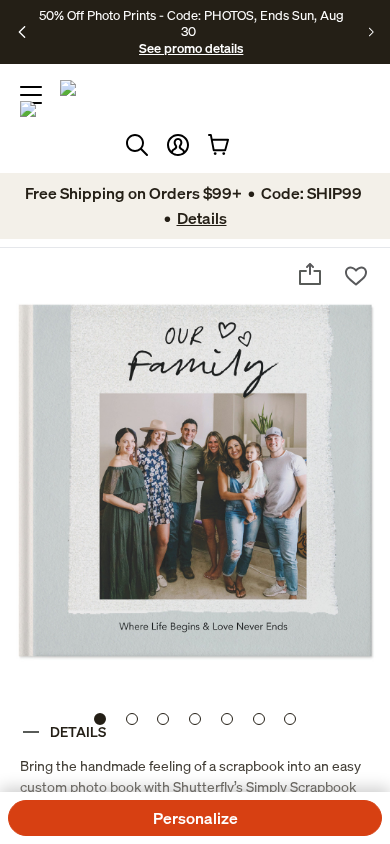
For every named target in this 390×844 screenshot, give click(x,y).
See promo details (191, 48)
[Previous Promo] (22, 32)
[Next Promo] (371, 32)
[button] (178, 145)
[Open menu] (31, 95)
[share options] (310, 274)
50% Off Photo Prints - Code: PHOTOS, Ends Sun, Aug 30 (191, 23)
